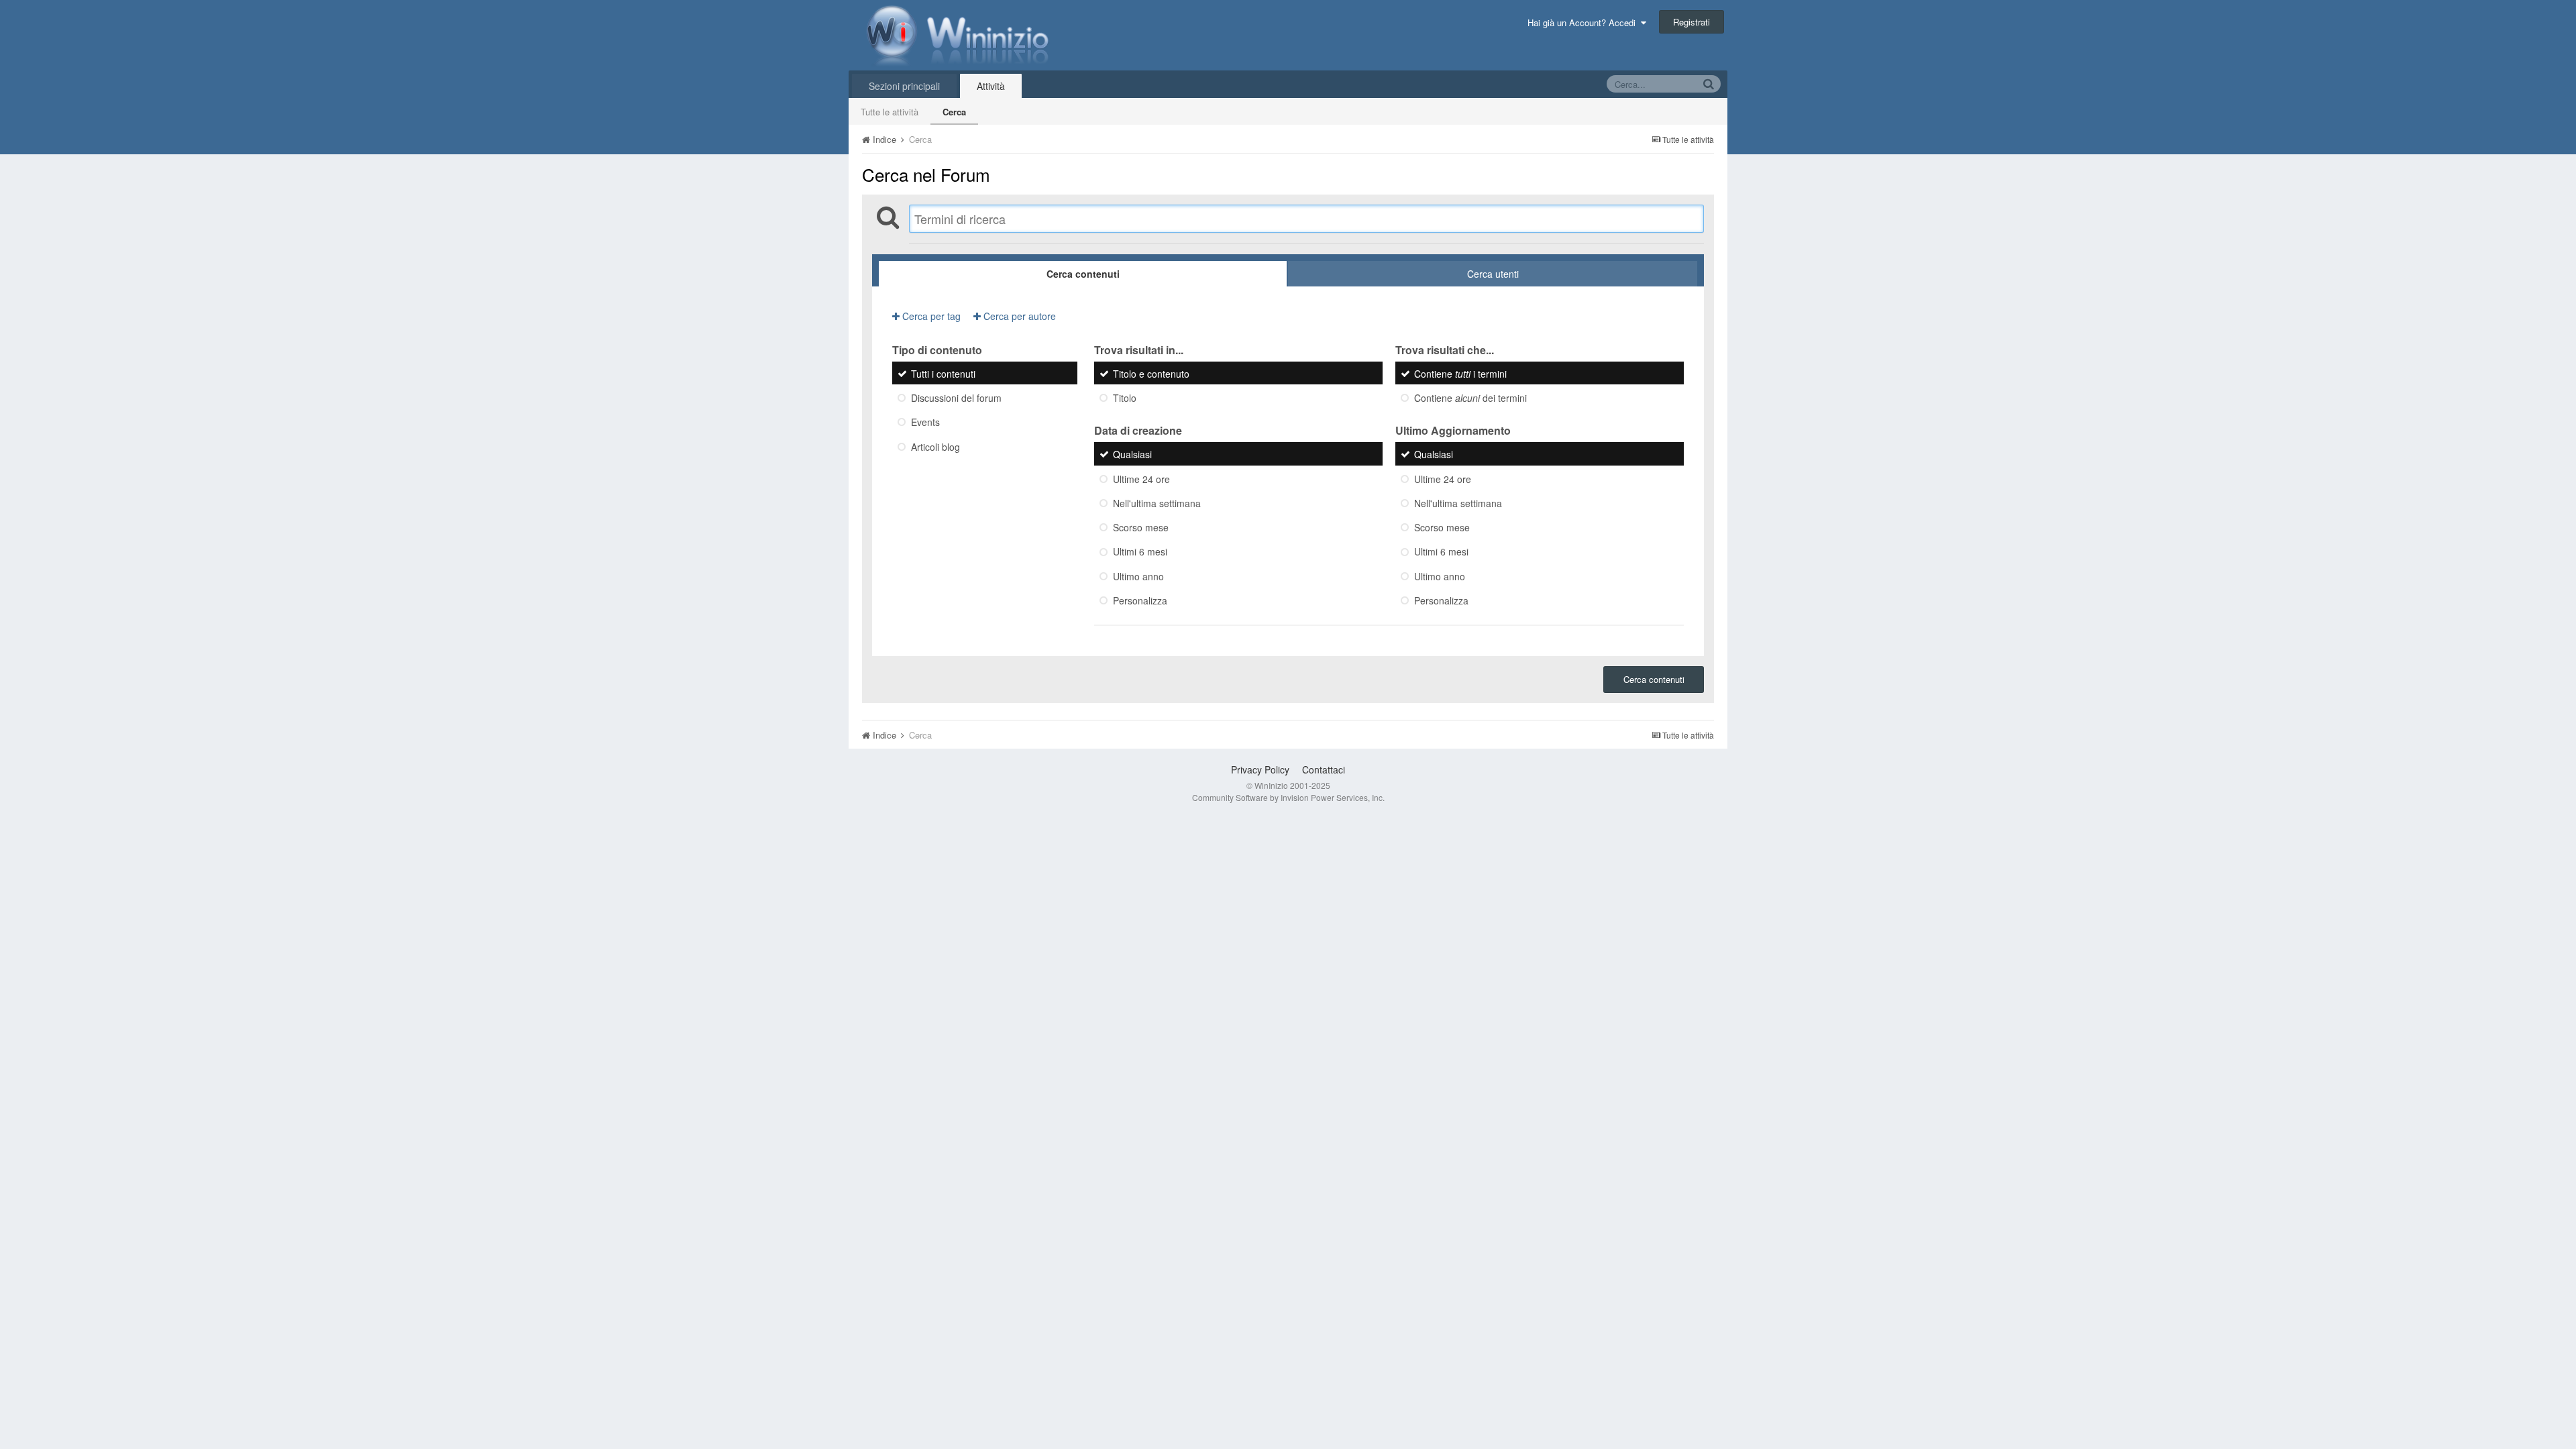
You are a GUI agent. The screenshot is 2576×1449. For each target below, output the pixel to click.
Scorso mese (1141, 527)
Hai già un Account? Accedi (1584, 22)
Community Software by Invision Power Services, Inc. (1288, 797)
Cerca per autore (1018, 316)
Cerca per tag (930, 316)
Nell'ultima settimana (1157, 503)
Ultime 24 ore (1141, 479)
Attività (991, 86)
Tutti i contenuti (943, 374)
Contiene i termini (1460, 374)
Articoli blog (935, 447)
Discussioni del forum (956, 398)
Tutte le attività (890, 112)
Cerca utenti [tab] (1493, 274)
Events (925, 423)
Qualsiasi (1132, 455)
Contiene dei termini (1470, 398)
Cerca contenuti (1654, 679)
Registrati (1692, 22)
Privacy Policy (1260, 769)
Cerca (954, 112)
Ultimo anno (1138, 576)
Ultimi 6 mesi (1140, 552)
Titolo (1125, 398)
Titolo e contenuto (1151, 374)
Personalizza (1140, 600)
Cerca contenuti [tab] (1083, 274)
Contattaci (1324, 769)
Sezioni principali (904, 86)
